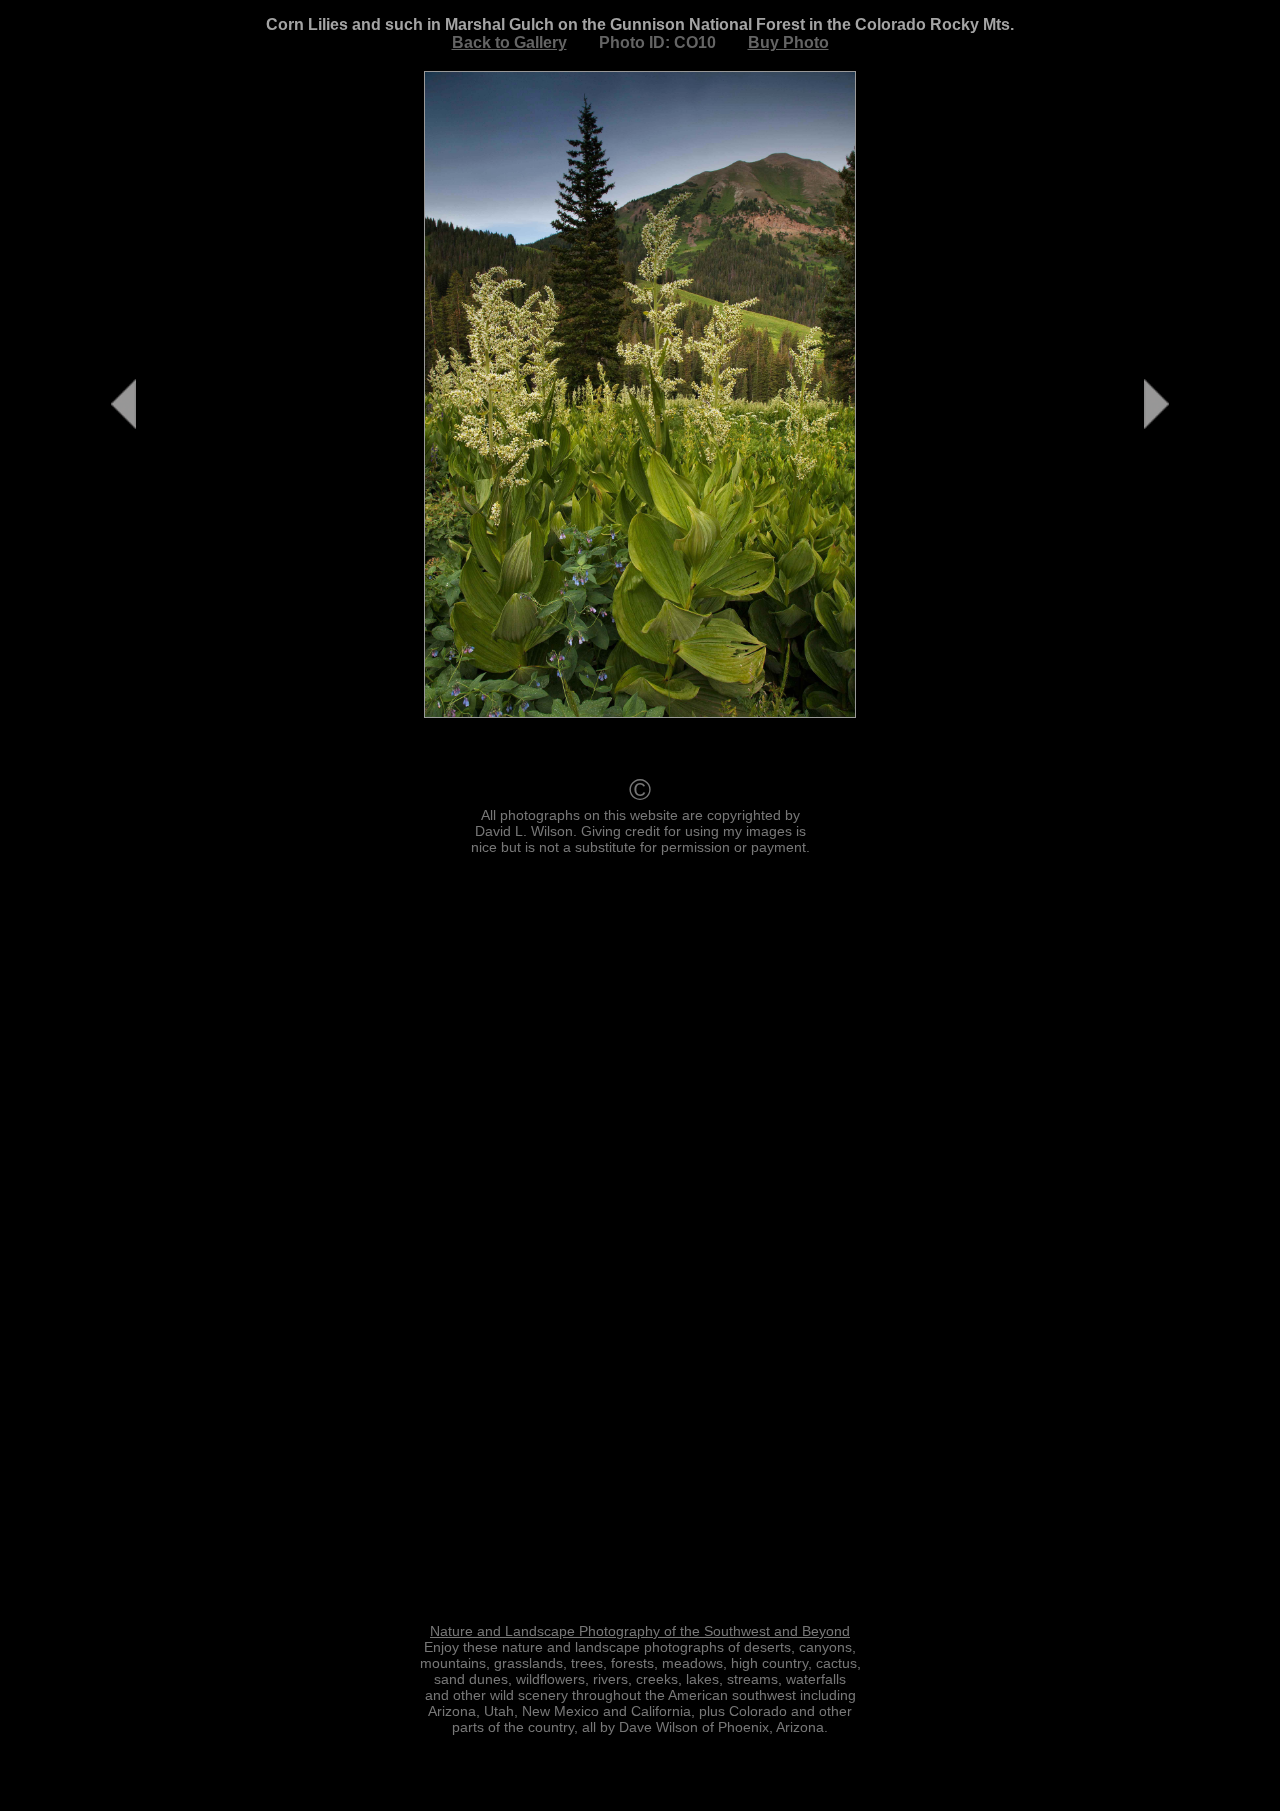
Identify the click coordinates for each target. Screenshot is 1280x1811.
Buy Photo (788, 42)
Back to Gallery (509, 42)
